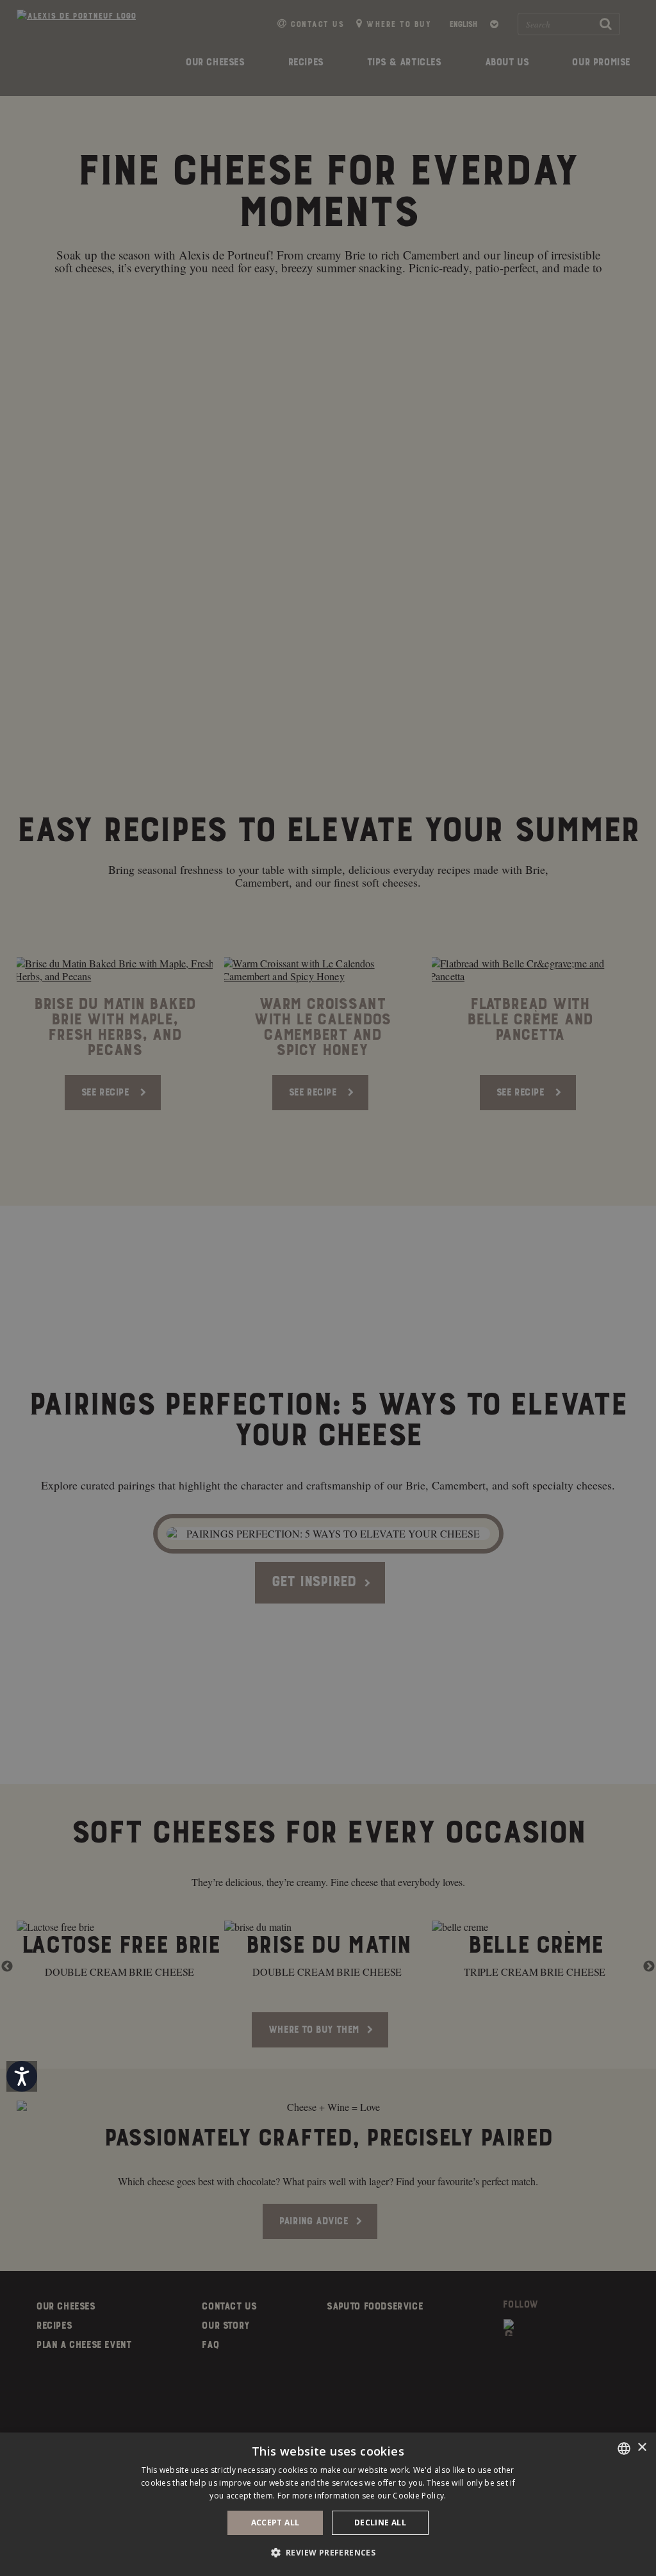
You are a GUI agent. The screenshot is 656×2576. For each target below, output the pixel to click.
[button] (328, 2553)
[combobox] (624, 2449)
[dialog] (328, 2504)
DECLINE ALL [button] (380, 2523)
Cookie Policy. (419, 2496)
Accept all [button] (275, 2523)
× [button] (642, 2448)
